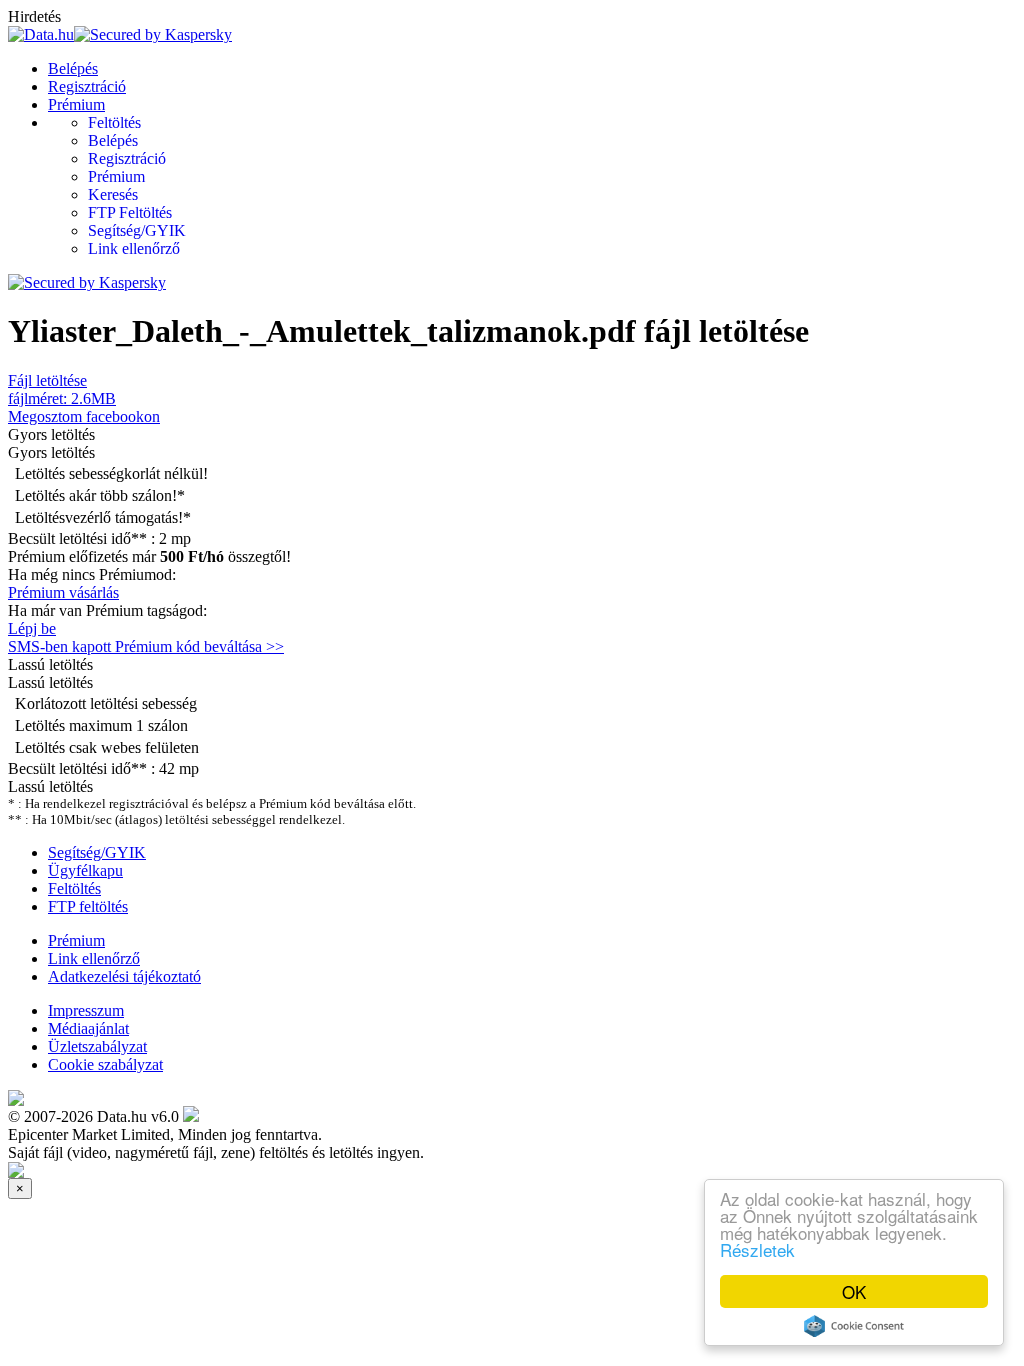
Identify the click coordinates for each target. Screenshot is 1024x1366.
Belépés (73, 68)
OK (854, 1291)
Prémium (76, 104)
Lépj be (32, 628)
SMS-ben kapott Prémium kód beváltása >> (146, 646)
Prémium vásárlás (63, 592)
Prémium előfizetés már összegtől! (149, 556)
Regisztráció (87, 86)
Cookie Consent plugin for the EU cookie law (854, 1326)
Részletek (757, 1249)
